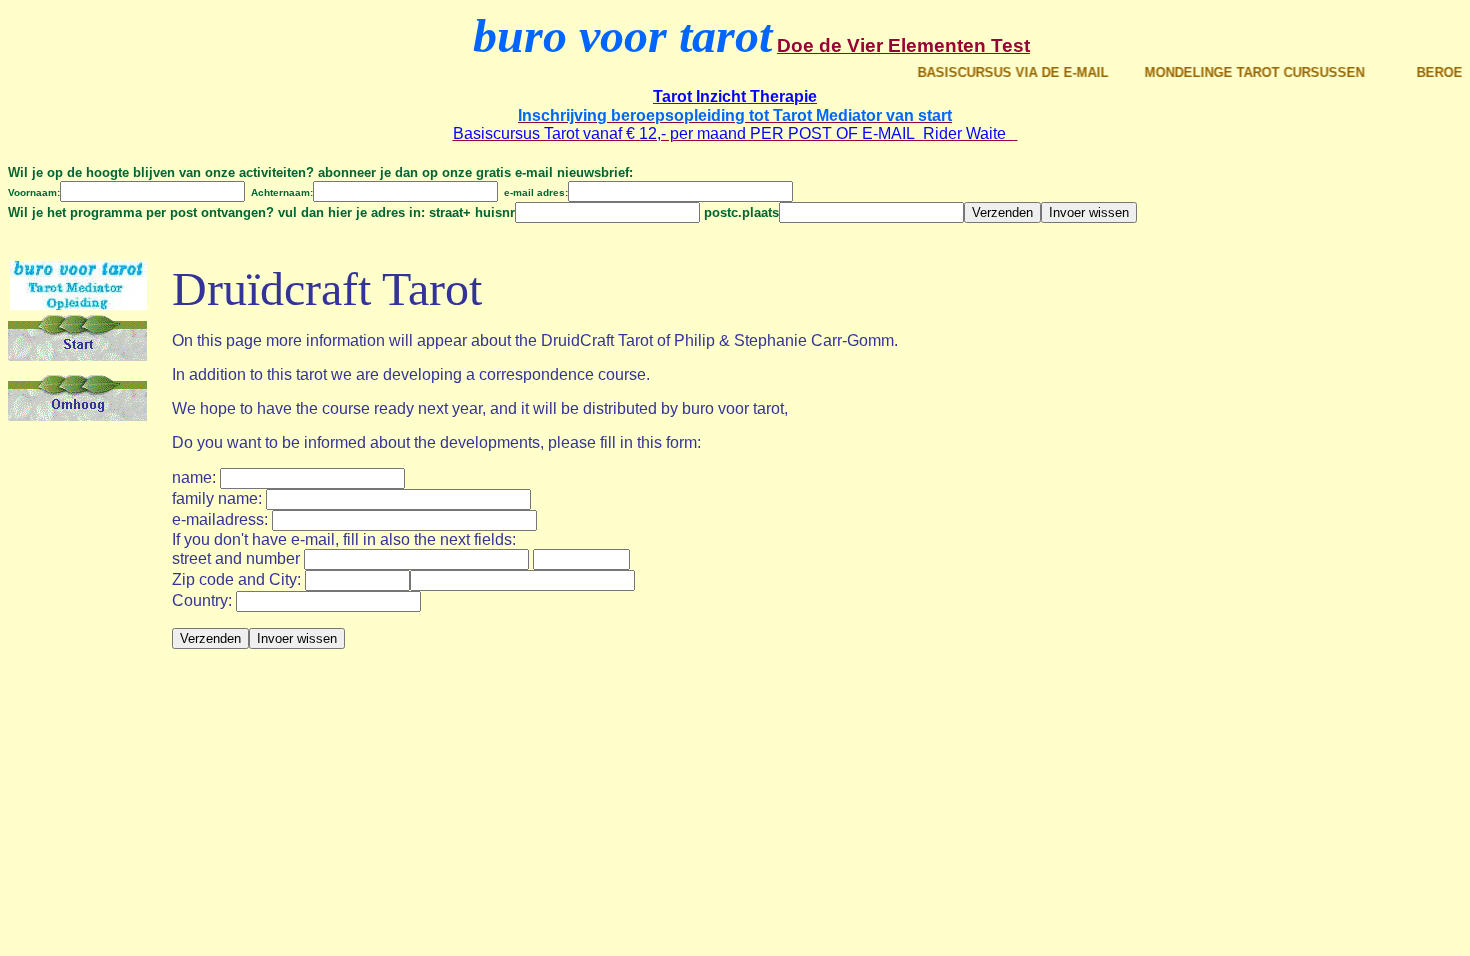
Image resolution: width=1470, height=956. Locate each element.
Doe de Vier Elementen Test (903, 45)
